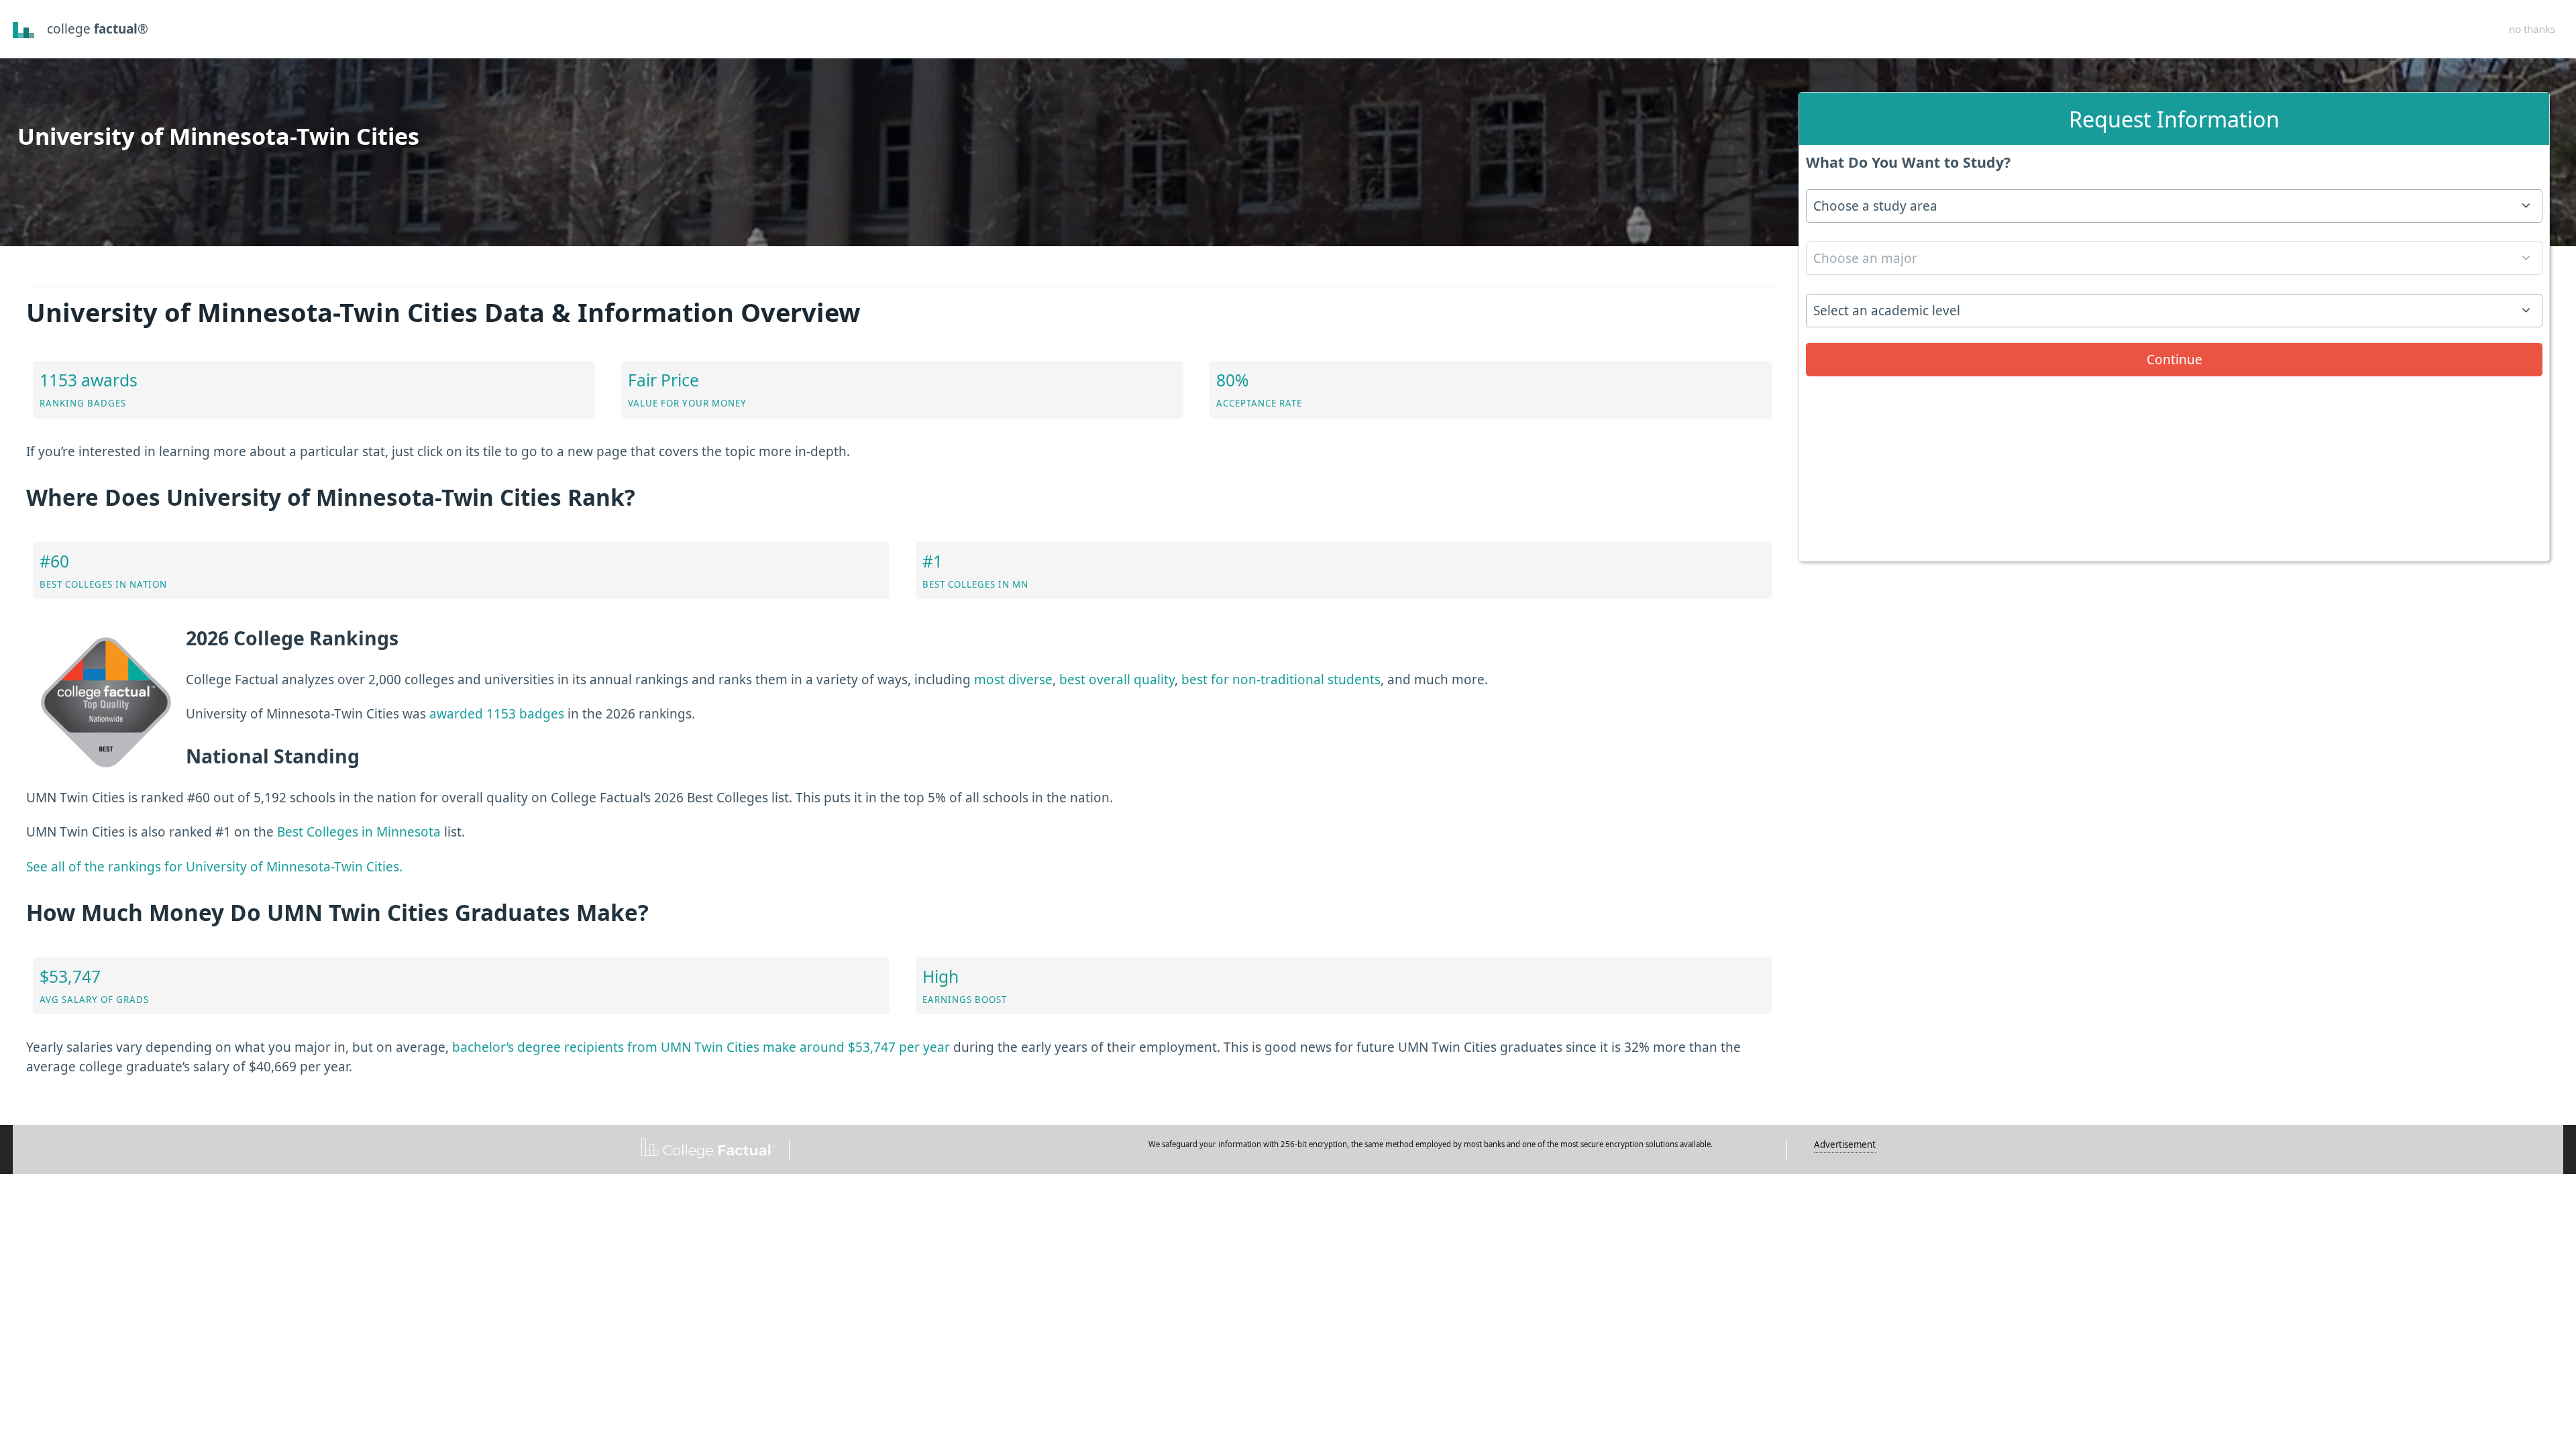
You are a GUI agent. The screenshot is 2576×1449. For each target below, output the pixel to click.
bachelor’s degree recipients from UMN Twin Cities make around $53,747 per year (701, 1047)
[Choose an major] (2174, 263)
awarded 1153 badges (497, 714)
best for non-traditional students (1281, 680)
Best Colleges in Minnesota (359, 832)
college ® (98, 29)
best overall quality (1117, 680)
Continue (2175, 360)
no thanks (2532, 29)
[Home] (24, 29)
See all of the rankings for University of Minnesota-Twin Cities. (214, 867)
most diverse (1013, 680)
